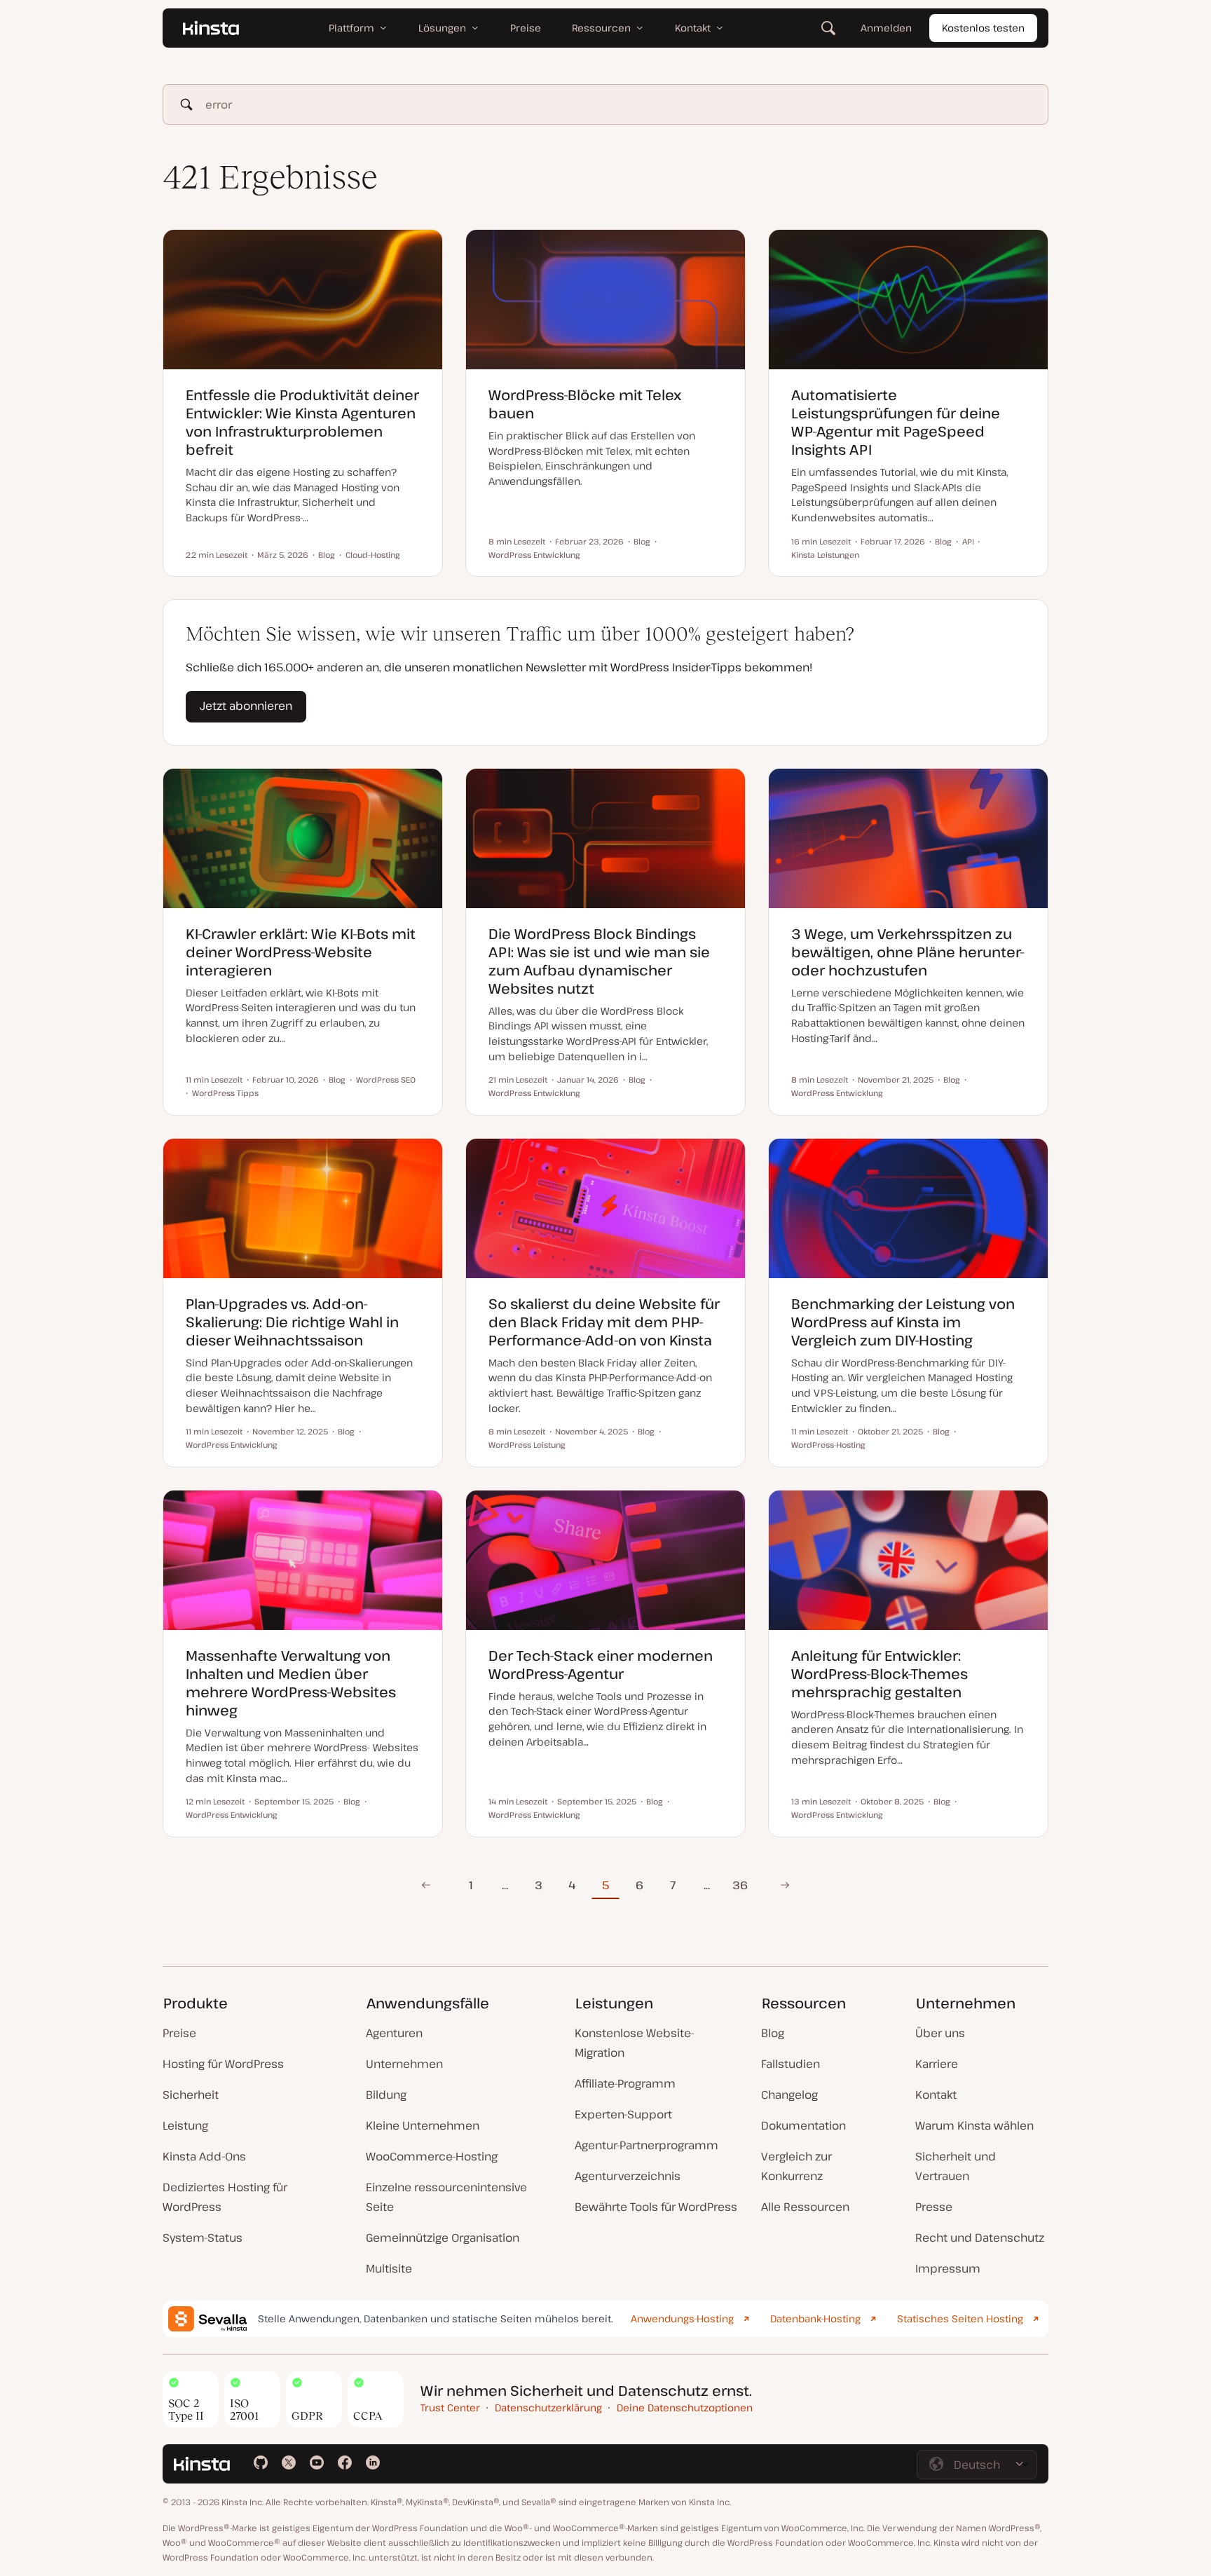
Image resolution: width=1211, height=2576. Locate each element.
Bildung (386, 2095)
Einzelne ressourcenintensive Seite (446, 2197)
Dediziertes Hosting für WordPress (225, 2197)
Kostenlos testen (983, 28)
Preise (179, 2033)
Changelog (789, 2095)
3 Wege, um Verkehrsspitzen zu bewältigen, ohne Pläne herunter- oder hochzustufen (908, 952)
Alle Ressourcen (805, 2207)
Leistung (185, 2125)
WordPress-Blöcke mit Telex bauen (585, 404)
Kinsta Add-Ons (204, 2156)
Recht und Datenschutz (980, 2238)
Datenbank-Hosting (815, 2318)
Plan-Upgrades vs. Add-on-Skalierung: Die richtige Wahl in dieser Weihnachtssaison (292, 1322)
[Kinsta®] (211, 28)
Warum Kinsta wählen (974, 2125)
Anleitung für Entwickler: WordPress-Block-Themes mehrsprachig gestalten (880, 1674)
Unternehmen (404, 2064)
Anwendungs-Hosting (682, 2318)
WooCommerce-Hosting (432, 2156)
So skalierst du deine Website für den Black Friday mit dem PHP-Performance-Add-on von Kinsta (604, 1322)
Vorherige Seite (426, 1885)
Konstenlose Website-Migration (635, 2043)
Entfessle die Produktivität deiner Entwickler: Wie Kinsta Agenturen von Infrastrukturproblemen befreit (302, 422)
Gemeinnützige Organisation (443, 2238)
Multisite (389, 2268)
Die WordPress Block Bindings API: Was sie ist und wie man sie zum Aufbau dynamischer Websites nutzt (599, 961)
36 (740, 1885)
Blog (773, 2033)
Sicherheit (191, 2095)
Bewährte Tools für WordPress (656, 2207)
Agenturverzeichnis (628, 2176)
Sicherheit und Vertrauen (956, 2166)
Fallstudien (791, 2064)
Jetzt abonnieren (246, 706)
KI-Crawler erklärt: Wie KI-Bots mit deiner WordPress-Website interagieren (301, 952)
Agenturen (394, 2033)
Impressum (948, 2268)
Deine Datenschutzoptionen (685, 2407)
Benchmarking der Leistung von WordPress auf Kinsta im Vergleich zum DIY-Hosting (903, 1322)
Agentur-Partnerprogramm (646, 2145)
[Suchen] (828, 28)
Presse (934, 2207)
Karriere (937, 2064)
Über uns (940, 2033)
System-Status (203, 2238)
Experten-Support (623, 2114)
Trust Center (450, 2407)
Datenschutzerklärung (548, 2407)
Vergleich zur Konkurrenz (796, 2166)
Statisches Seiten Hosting (960, 2318)
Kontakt (936, 2095)
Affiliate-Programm (625, 2083)
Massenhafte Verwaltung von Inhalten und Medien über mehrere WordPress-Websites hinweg (291, 1683)
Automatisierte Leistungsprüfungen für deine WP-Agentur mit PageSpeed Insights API (896, 422)
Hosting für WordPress (223, 2064)
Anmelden (886, 28)
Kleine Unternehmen (423, 2125)
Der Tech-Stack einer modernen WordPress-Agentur (601, 1665)
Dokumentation (803, 2125)
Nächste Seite (785, 1885)
